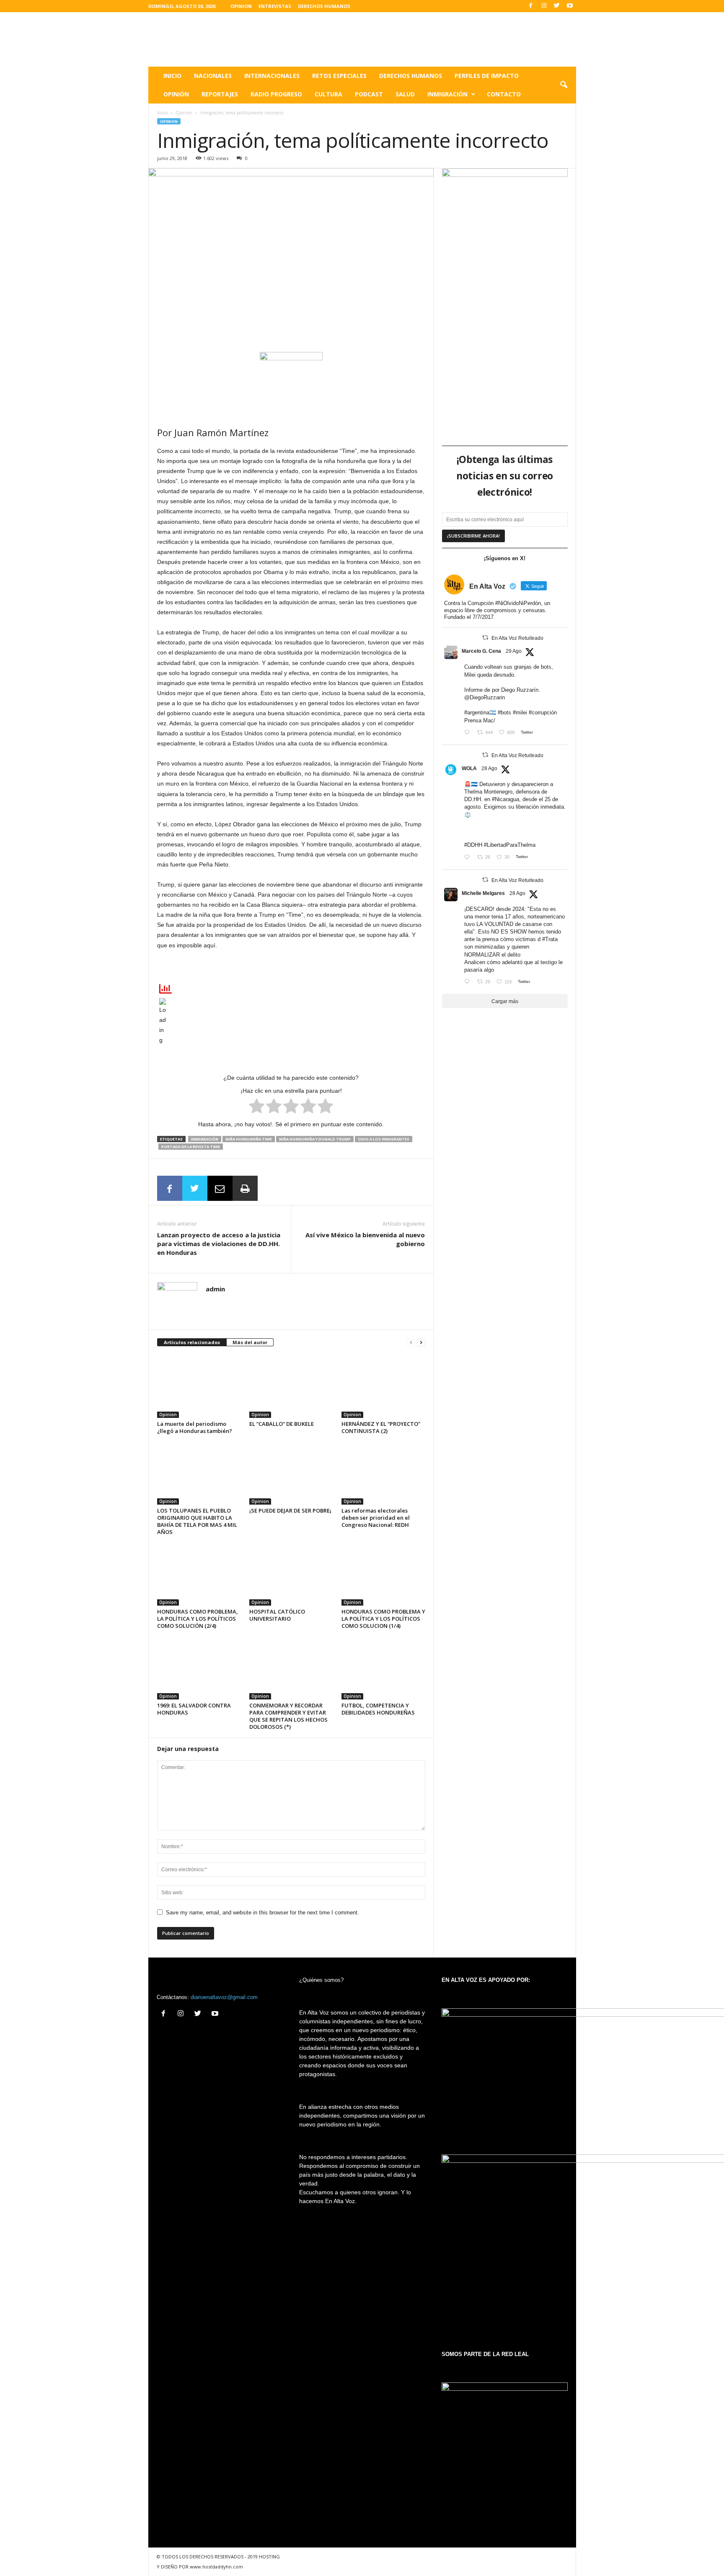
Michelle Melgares (483, 893)
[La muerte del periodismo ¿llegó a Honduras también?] (199, 1386)
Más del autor (250, 1342)
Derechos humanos (411, 76)
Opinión (176, 94)
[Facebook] (531, 6)
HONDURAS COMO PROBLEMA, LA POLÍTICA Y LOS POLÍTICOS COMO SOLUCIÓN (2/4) (198, 1619)
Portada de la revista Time (191, 1147)
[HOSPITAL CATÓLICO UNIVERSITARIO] (291, 1574)
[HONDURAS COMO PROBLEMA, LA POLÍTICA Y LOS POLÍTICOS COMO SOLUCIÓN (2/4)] (199, 1574)
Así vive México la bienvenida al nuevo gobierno (365, 1239)
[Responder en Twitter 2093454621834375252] (469, 858)
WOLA (469, 768)
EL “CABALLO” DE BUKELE (282, 1424)
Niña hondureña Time (249, 1139)
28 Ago (489, 768)
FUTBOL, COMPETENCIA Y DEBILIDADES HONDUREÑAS (378, 1709)
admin (215, 1289)
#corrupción (543, 713)
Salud (405, 94)
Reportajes (220, 94)
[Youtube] (570, 6)
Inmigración (447, 94)
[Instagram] (544, 6)
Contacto (504, 94)
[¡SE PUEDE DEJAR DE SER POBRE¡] (291, 1473)
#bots (504, 713)
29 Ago (514, 651)
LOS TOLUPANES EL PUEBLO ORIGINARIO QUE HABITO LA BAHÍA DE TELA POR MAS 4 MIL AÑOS (197, 1521)
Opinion (184, 113)
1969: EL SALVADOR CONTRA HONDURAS (194, 1709)
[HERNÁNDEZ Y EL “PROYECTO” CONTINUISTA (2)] (383, 1386)
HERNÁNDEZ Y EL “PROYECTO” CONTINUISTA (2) (381, 1427)
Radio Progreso (276, 94)
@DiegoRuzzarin (485, 697)
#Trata (550, 939)
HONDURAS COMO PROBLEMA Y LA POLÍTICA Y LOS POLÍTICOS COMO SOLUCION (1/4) (383, 1619)
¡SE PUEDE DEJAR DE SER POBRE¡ (290, 1510)
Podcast (369, 94)
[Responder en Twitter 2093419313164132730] (469, 982)
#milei (520, 713)
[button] (564, 85)
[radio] (257, 1107)
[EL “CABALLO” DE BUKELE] (291, 1386)
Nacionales (213, 76)
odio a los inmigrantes (384, 1139)
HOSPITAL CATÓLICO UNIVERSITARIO (277, 1615)
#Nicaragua (506, 799)
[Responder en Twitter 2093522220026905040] (469, 733)
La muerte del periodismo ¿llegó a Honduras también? (195, 1427)
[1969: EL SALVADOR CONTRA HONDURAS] (199, 1668)
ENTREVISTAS (275, 6)
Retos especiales (339, 76)
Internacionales (272, 76)
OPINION (241, 6)
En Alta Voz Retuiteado (517, 638)
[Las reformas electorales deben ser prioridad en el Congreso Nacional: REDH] (383, 1473)
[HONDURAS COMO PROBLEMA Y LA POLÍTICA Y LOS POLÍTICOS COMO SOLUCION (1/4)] (383, 1574)
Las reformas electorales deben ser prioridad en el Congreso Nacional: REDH (376, 1518)
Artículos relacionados (192, 1342)
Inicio (172, 76)
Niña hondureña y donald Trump (315, 1139)
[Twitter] (557, 6)
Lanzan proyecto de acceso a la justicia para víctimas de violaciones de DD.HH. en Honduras (219, 1244)
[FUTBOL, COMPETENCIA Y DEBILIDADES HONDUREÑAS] (383, 1668)
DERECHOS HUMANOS (324, 6)
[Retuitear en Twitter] (485, 638)
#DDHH (473, 845)
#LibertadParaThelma (510, 845)
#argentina (477, 713)
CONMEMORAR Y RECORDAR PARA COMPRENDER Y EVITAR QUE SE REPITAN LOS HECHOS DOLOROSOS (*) (288, 1716)
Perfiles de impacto (487, 76)
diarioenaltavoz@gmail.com (224, 1997)
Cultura (328, 94)
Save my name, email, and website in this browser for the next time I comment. (262, 1913)
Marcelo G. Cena (481, 651)
